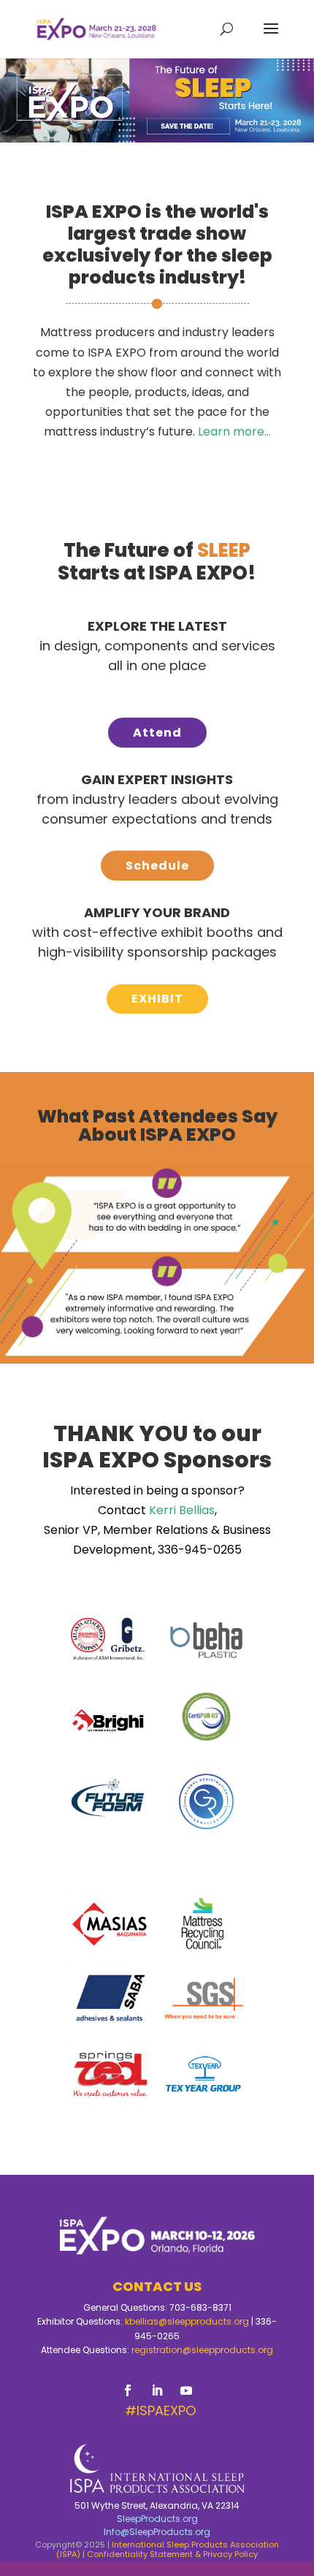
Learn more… (234, 432)
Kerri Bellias (182, 1510)
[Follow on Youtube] (186, 2390)
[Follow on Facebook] (128, 2390)
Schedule (157, 866)
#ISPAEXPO (160, 2410)
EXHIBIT (157, 999)
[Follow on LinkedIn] (157, 2390)
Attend (157, 733)
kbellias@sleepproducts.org (187, 2321)
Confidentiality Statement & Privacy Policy (172, 2554)
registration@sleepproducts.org (202, 2350)
